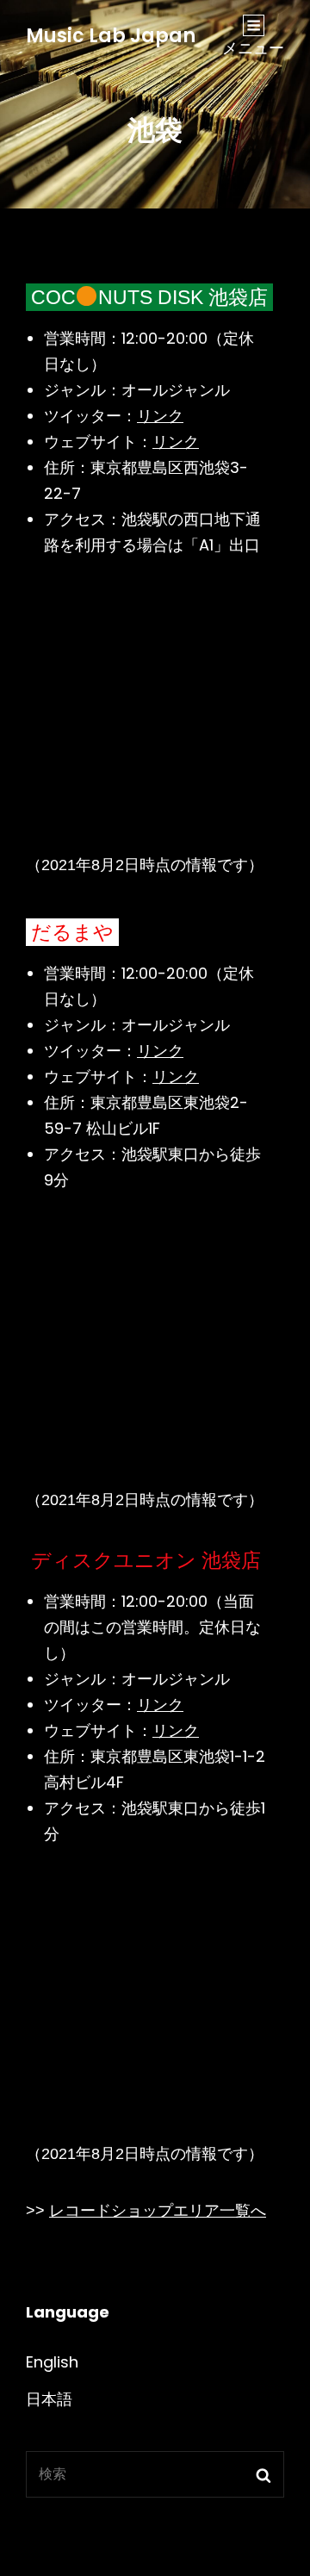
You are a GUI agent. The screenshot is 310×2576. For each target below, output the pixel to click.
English (52, 2362)
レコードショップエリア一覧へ (158, 2211)
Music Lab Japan (111, 36)
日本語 (49, 2399)
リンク (160, 416)
